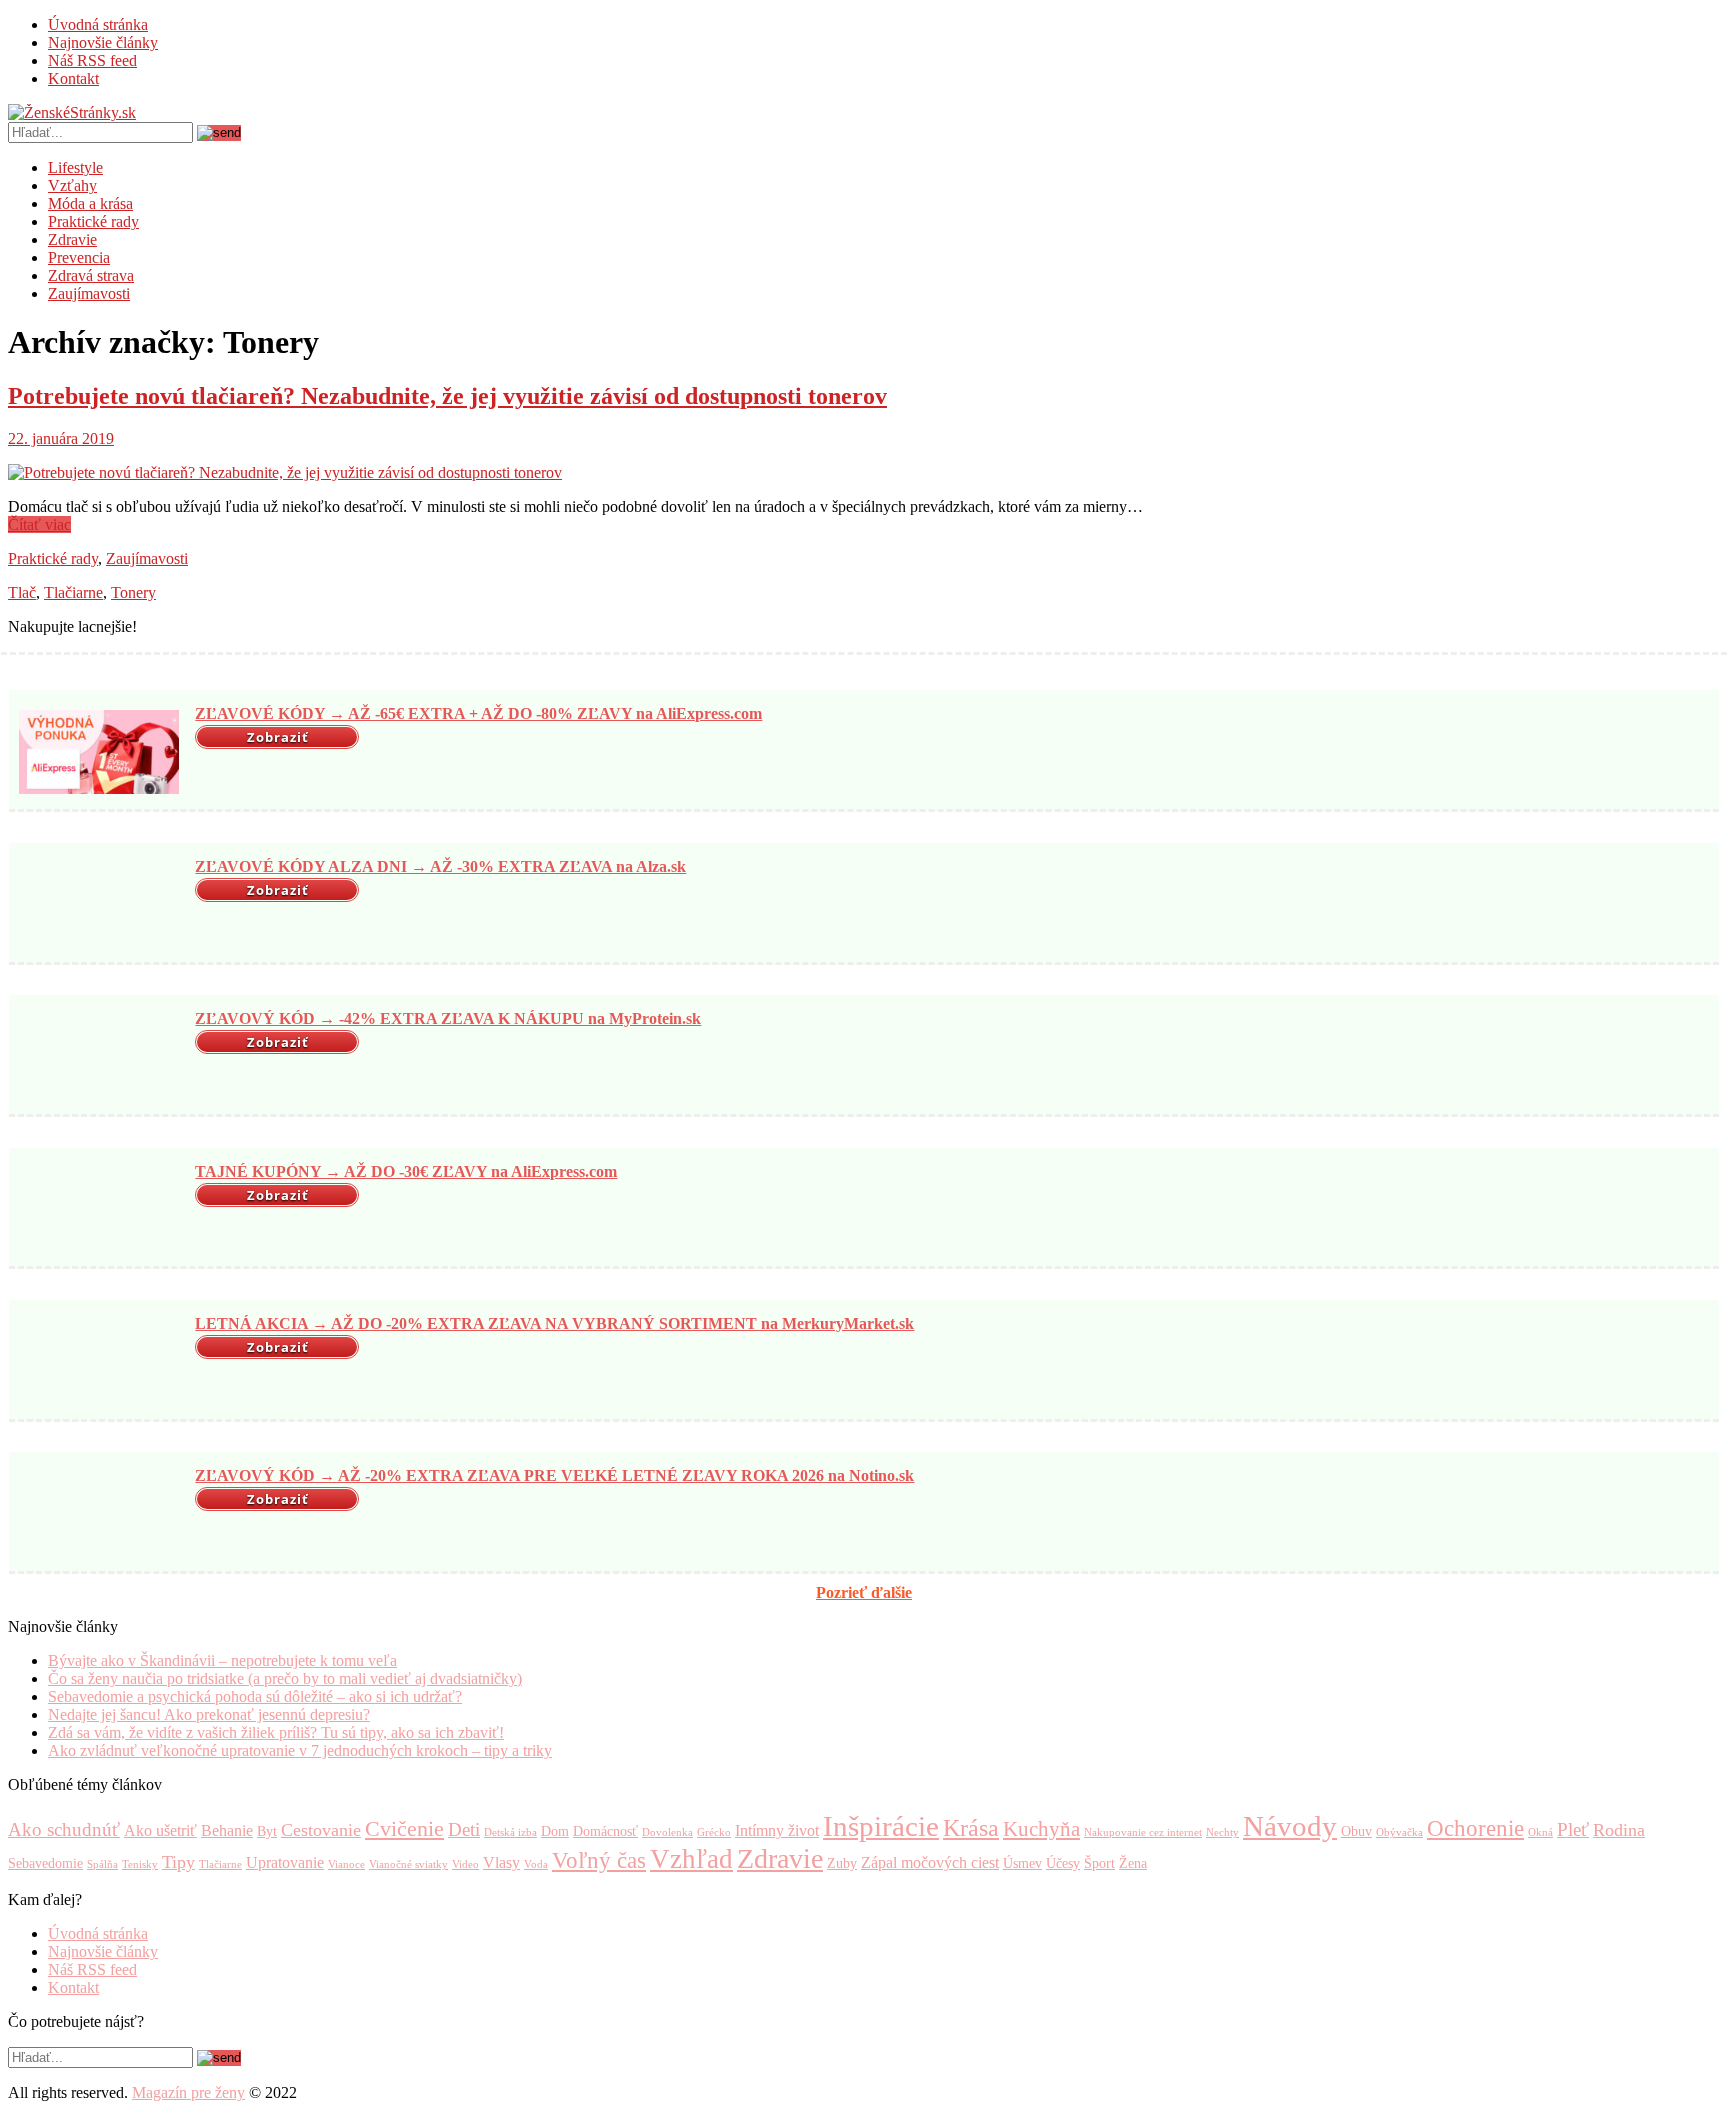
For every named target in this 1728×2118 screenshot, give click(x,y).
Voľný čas (599, 1860)
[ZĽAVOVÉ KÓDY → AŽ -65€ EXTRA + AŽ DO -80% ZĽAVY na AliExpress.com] (99, 752)
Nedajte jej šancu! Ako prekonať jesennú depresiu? (209, 1714)
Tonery (133, 592)
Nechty (1222, 1832)
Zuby (842, 1863)
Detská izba (510, 1832)
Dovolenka (667, 1832)
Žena (1133, 1863)
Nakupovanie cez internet (1143, 1832)
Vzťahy (72, 185)
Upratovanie (285, 1862)
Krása (971, 1827)
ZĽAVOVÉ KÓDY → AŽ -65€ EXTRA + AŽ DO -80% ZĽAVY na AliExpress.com (478, 713)
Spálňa (102, 1864)
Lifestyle (75, 167)
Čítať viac (39, 524)
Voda (536, 1864)
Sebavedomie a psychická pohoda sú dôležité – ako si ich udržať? (255, 1696)
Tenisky (140, 1864)
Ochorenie (1475, 1828)
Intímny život (777, 1830)
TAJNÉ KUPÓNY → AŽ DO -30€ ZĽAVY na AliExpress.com (406, 1171)
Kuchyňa (1041, 1829)
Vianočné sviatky (408, 1864)
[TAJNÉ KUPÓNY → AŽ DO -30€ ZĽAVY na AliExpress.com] (99, 1209)
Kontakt (73, 78)
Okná (1540, 1832)
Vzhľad (691, 1859)
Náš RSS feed (92, 60)
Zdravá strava (91, 275)
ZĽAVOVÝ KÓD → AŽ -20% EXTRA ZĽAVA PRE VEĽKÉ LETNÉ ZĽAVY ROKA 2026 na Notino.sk (554, 1475)
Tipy (178, 1862)
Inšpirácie (881, 1826)
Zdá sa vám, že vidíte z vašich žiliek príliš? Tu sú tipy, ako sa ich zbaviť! (276, 1732)
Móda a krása (90, 203)
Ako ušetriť (160, 1830)
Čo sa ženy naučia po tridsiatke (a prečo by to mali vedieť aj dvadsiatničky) (285, 1678)
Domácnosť (605, 1831)
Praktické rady (93, 221)
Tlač (22, 592)
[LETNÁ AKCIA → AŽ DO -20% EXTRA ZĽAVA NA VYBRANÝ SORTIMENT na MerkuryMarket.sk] (99, 1362)
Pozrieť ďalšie (864, 1592)
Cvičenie (404, 1829)
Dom (555, 1831)
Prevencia (79, 257)
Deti (464, 1829)
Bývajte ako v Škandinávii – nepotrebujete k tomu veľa (222, 1660)
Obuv (1356, 1831)
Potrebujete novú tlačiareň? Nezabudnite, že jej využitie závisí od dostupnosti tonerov (447, 396)
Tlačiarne (73, 592)
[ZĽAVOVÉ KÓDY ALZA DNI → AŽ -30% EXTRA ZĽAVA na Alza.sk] (99, 905)
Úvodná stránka (98, 24)
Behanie (227, 1830)
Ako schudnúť (64, 1829)
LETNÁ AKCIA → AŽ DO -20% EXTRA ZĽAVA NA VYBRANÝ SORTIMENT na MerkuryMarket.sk (554, 1323)
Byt (267, 1831)
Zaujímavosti (89, 293)
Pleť (1573, 1829)
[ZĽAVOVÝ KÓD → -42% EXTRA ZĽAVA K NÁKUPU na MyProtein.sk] (99, 1057)
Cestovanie (321, 1830)
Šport (1099, 1863)
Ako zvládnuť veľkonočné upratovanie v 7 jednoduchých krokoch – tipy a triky (300, 1750)
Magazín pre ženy (188, 2092)
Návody (1290, 1826)
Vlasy (501, 1862)
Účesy (1063, 1863)
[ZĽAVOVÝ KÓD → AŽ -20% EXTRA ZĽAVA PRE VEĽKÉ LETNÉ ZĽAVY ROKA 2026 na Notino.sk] (99, 1514)
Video (465, 1864)
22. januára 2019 (61, 438)
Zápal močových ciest (930, 1862)
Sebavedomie (45, 1863)
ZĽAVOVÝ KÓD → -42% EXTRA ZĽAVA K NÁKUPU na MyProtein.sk (448, 1018)
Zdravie (72, 239)
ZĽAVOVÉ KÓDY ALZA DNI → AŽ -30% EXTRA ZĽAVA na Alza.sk (440, 866)
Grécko (714, 1832)
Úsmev (1022, 1863)
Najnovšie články (103, 42)
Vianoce (346, 1864)
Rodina (1619, 1830)
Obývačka (1399, 1832)
